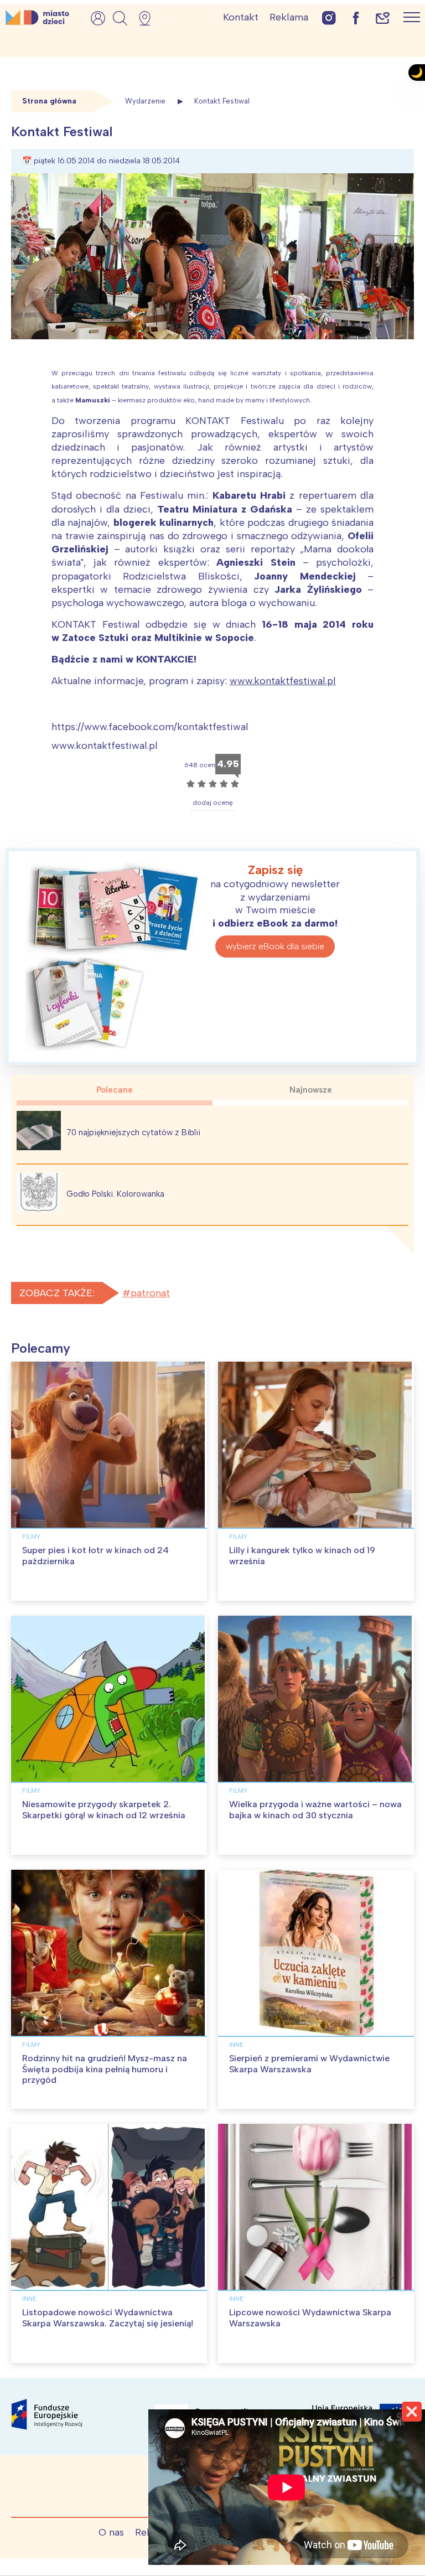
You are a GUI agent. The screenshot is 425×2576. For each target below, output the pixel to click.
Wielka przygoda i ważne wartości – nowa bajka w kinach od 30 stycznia (315, 1809)
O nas (111, 2532)
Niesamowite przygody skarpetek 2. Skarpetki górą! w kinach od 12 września (104, 1809)
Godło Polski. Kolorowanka (115, 1194)
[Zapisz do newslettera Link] (383, 17)
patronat (150, 1293)
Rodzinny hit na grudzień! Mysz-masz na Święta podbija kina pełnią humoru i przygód (105, 2069)
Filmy (31, 1537)
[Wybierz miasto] (148, 18)
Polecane (115, 1090)
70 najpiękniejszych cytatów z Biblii (133, 1132)
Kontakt (241, 17)
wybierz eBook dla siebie (275, 946)
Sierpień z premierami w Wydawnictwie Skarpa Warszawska (309, 2063)
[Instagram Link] (329, 17)
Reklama (289, 17)
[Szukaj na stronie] (120, 18)
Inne (236, 2045)
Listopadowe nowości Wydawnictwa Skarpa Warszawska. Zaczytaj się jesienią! (108, 2318)
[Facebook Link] (356, 17)
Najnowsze (311, 1090)
